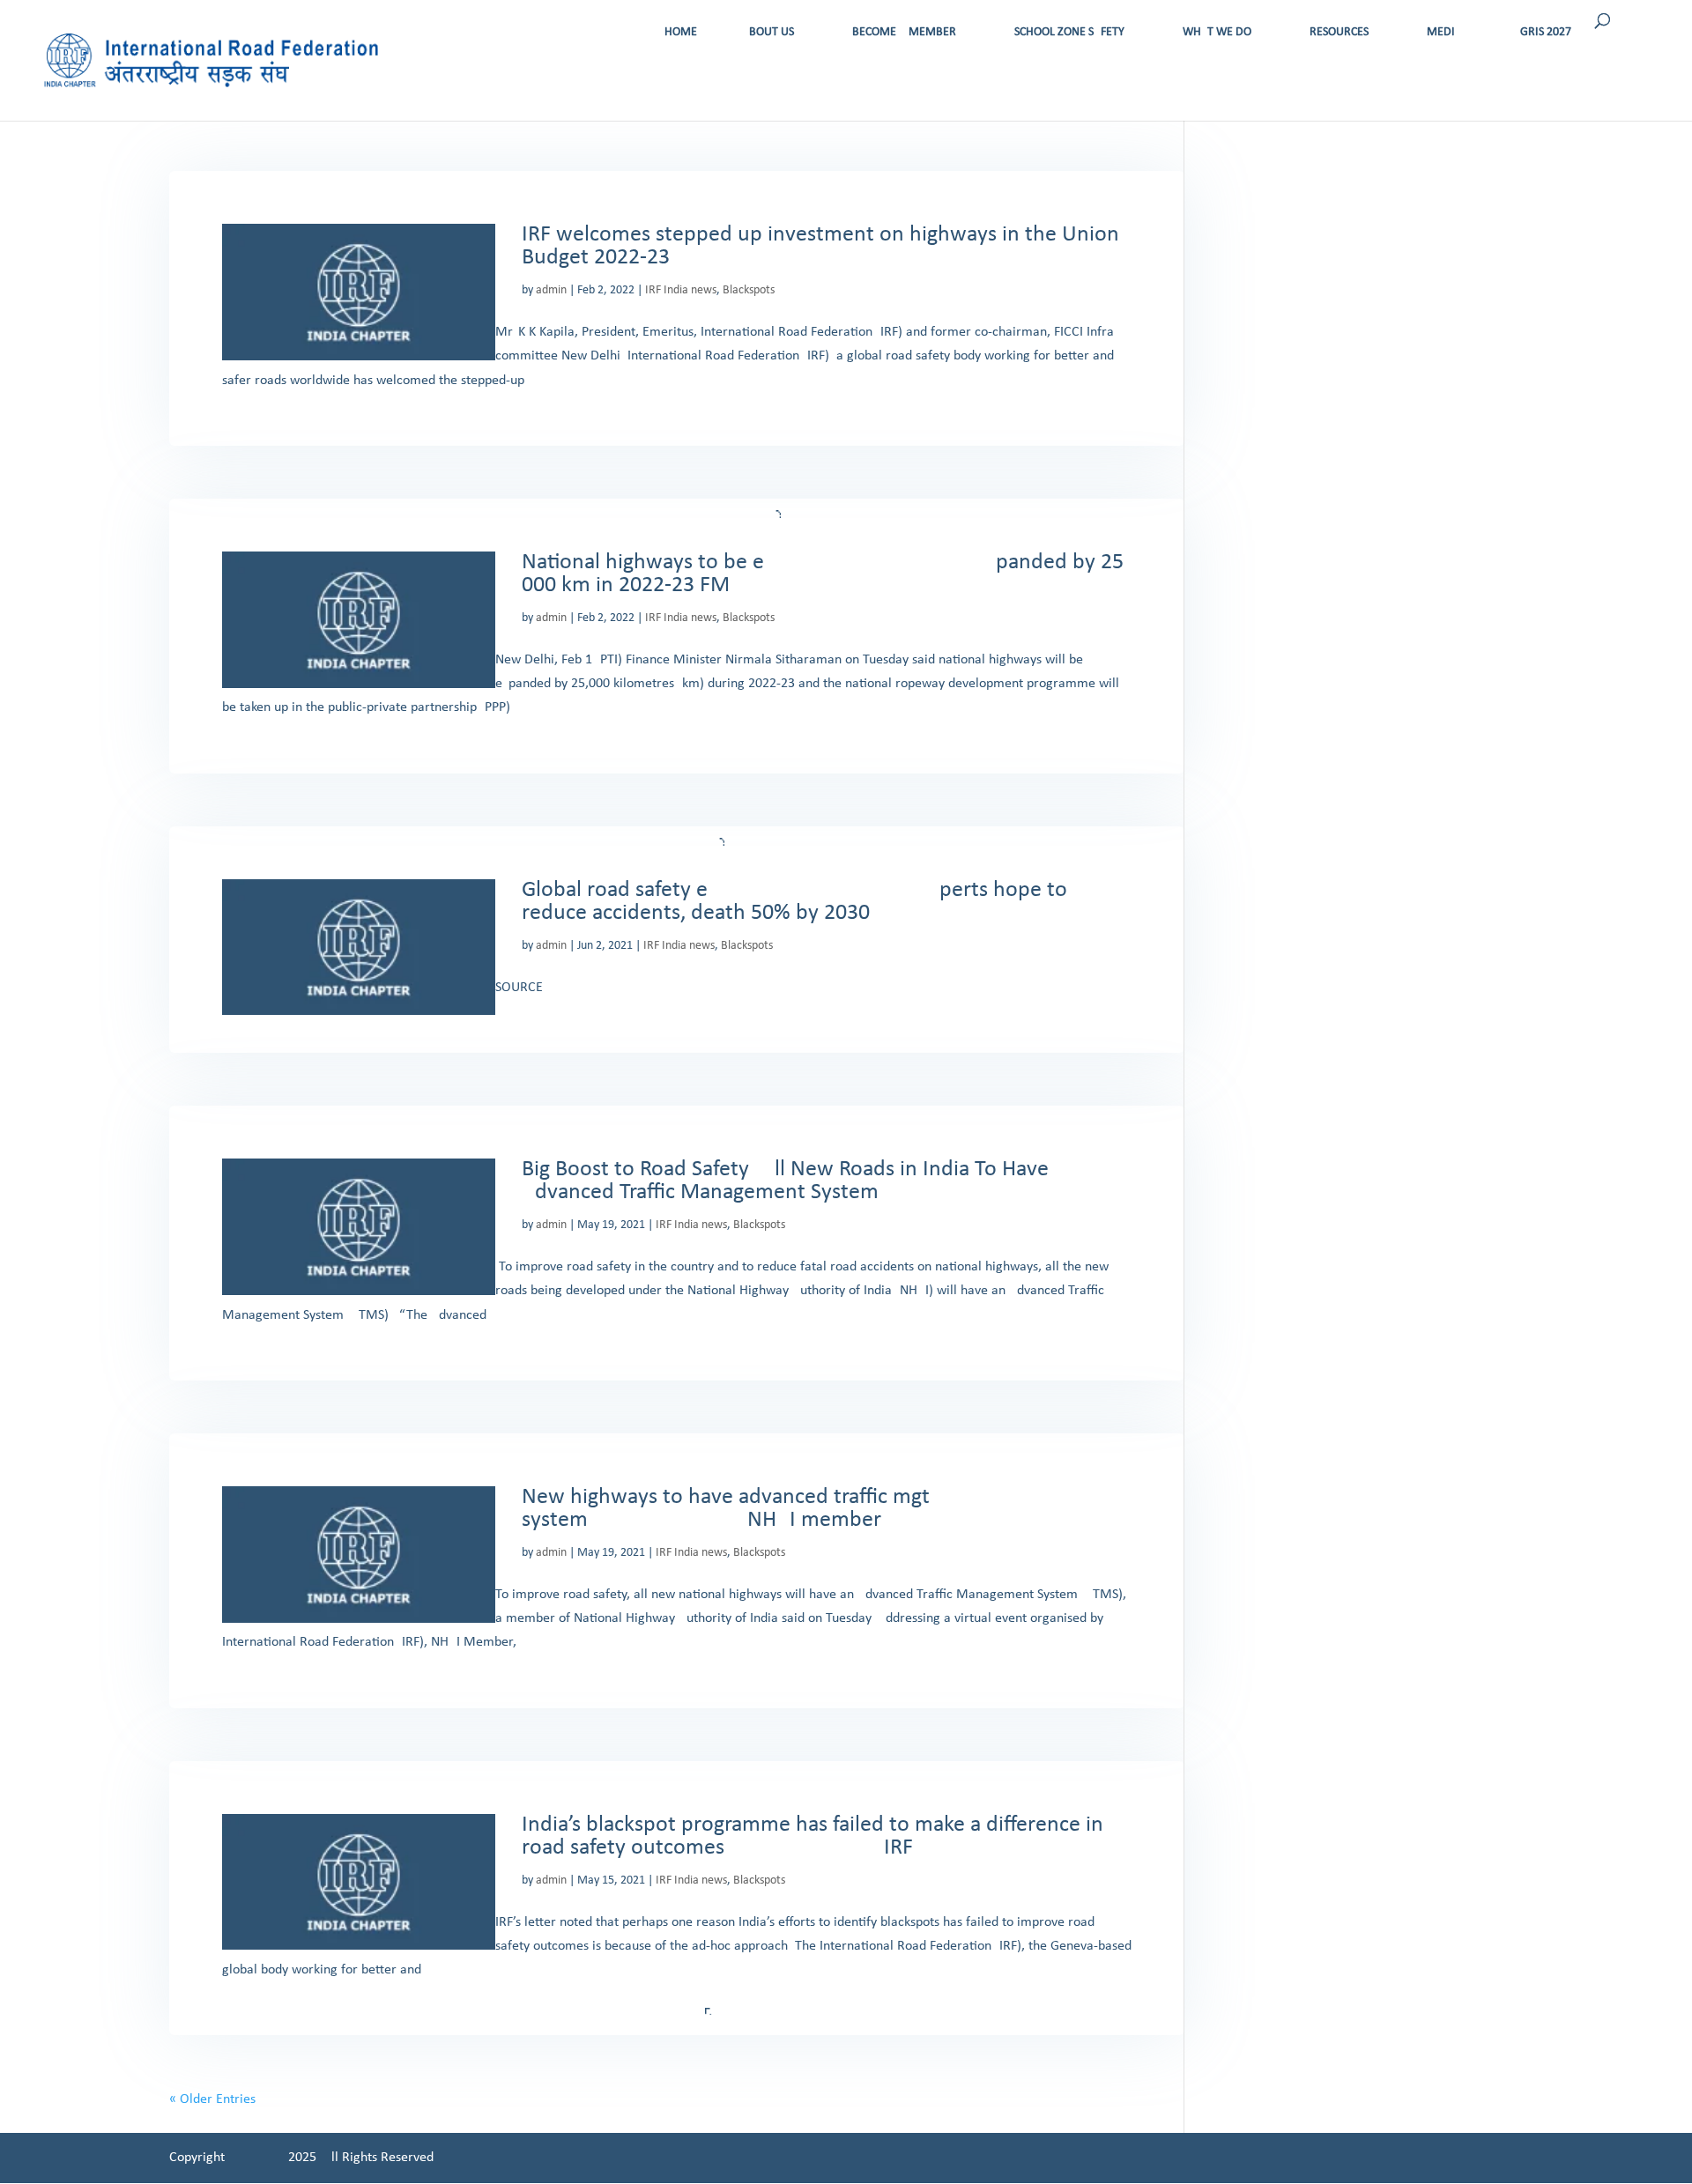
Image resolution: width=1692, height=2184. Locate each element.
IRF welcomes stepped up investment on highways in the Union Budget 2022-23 (820, 246)
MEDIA (1444, 32)
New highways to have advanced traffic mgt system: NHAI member (726, 1509)
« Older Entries (212, 2099)
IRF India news (681, 290)
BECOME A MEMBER (904, 32)
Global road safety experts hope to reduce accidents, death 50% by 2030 (794, 902)
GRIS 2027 (1546, 32)
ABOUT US (768, 32)
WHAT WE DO (1217, 32)
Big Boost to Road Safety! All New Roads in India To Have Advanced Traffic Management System (785, 1181)
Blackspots (749, 290)
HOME (681, 32)
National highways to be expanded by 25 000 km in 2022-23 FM (823, 574)
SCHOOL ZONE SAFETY (1069, 32)
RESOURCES (1339, 32)
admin (551, 290)
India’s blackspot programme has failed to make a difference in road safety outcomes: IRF (813, 1836)
